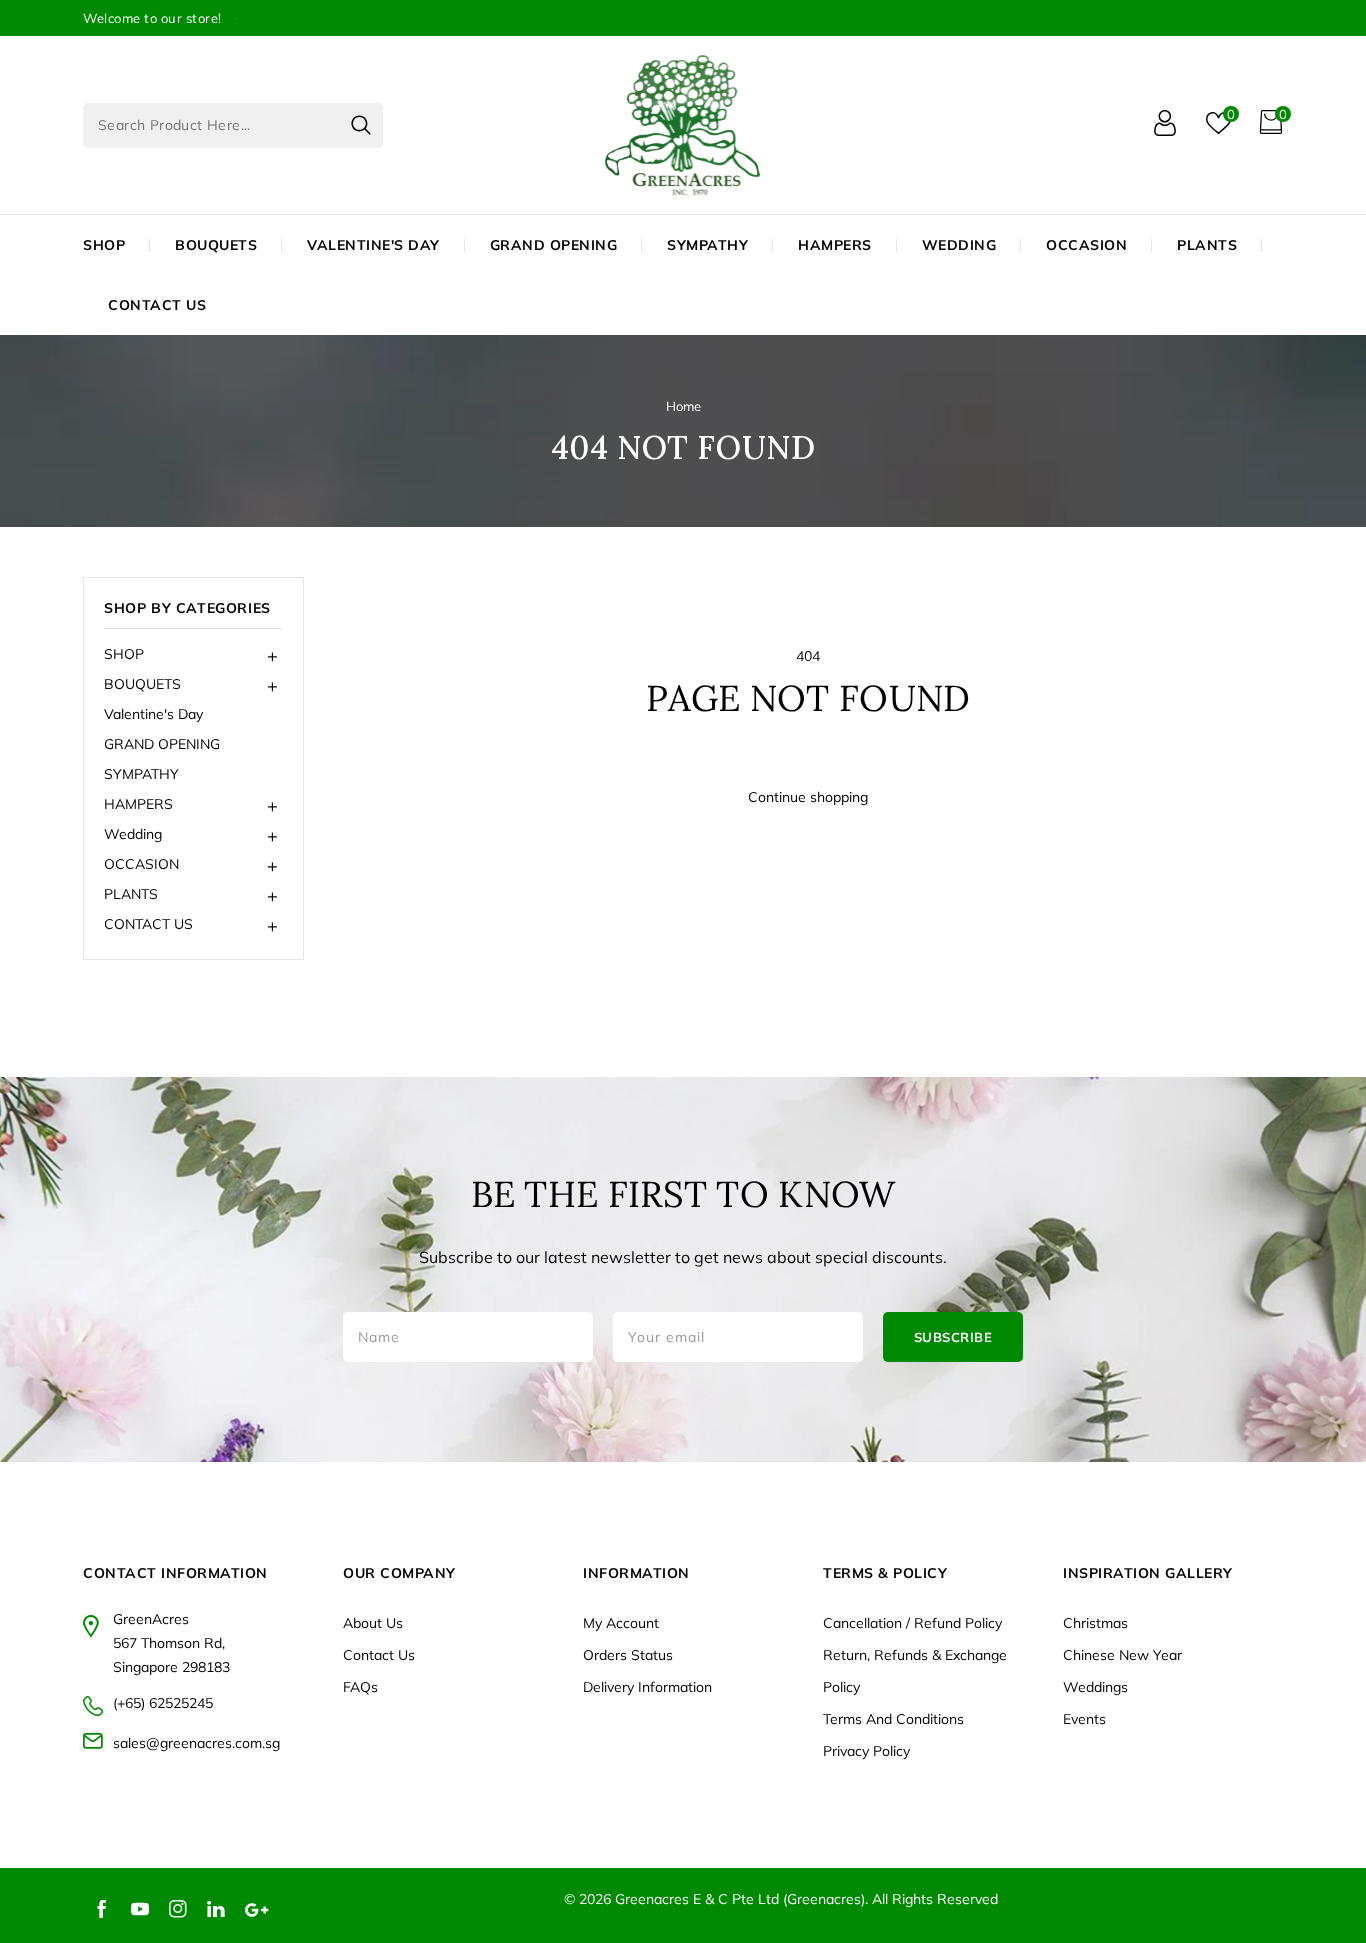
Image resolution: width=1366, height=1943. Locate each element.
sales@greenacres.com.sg (196, 1743)
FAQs (360, 1687)
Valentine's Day (153, 714)
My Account (621, 1623)
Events (1084, 1719)
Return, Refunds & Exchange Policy (915, 1671)
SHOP (104, 245)
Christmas (1095, 1623)
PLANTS (1207, 245)
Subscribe (953, 1337)
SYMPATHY (141, 774)
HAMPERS (835, 245)
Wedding (959, 245)
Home (683, 406)
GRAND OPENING (162, 744)
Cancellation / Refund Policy (912, 1623)
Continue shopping (808, 797)
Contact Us (379, 1655)
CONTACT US (157, 305)
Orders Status (628, 1655)
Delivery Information (647, 1687)
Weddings (1095, 1687)
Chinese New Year (1122, 1655)
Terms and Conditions (893, 1719)
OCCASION (1086, 245)
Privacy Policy (866, 1751)
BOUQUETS (216, 245)
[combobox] (233, 125)
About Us (373, 1623)
